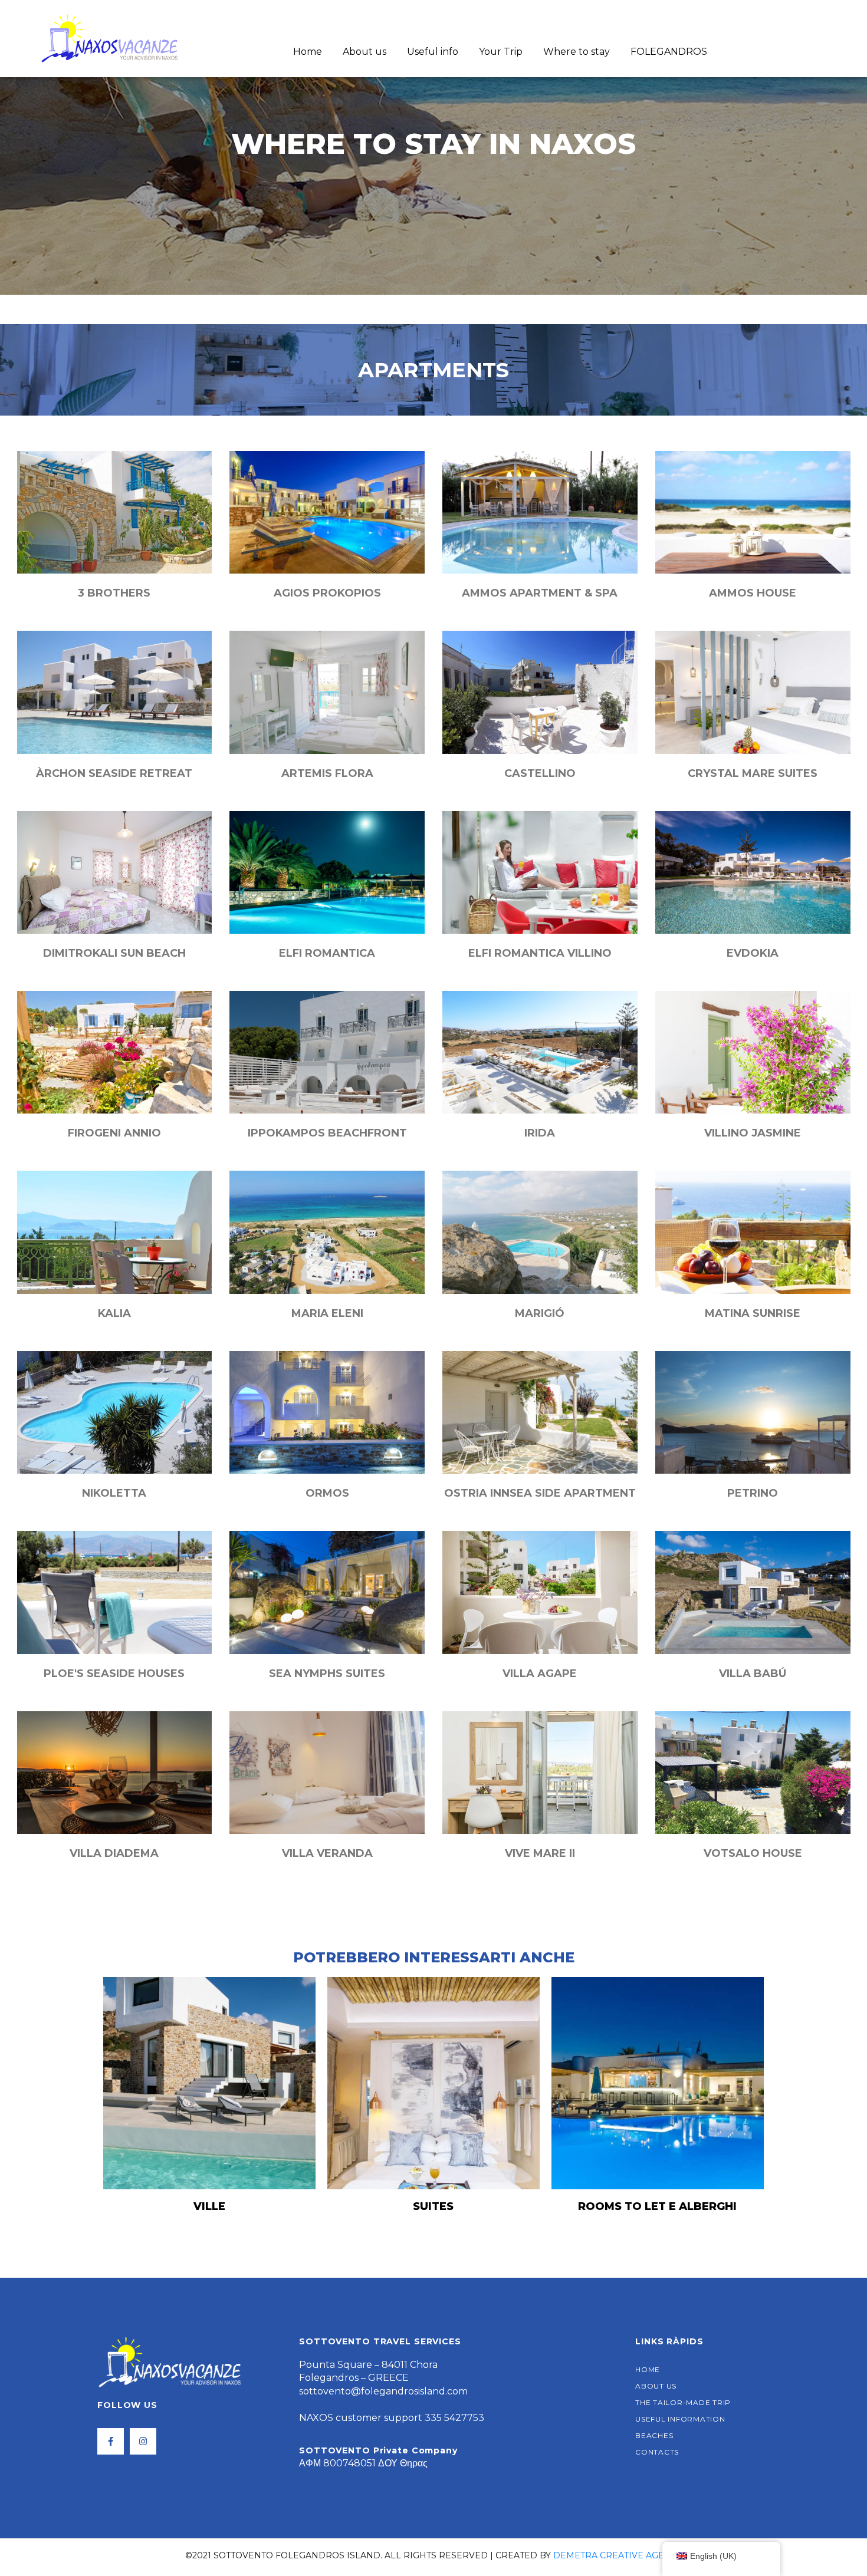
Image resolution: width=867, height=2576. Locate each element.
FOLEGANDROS (669, 52)
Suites (433, 2206)
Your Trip (501, 52)
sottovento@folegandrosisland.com (383, 2391)
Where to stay (577, 52)
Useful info (433, 52)
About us (364, 52)
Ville (209, 2206)
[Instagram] (143, 2441)
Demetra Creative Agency (618, 2555)
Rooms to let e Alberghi (657, 2206)
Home (308, 52)
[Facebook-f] (111, 2441)
